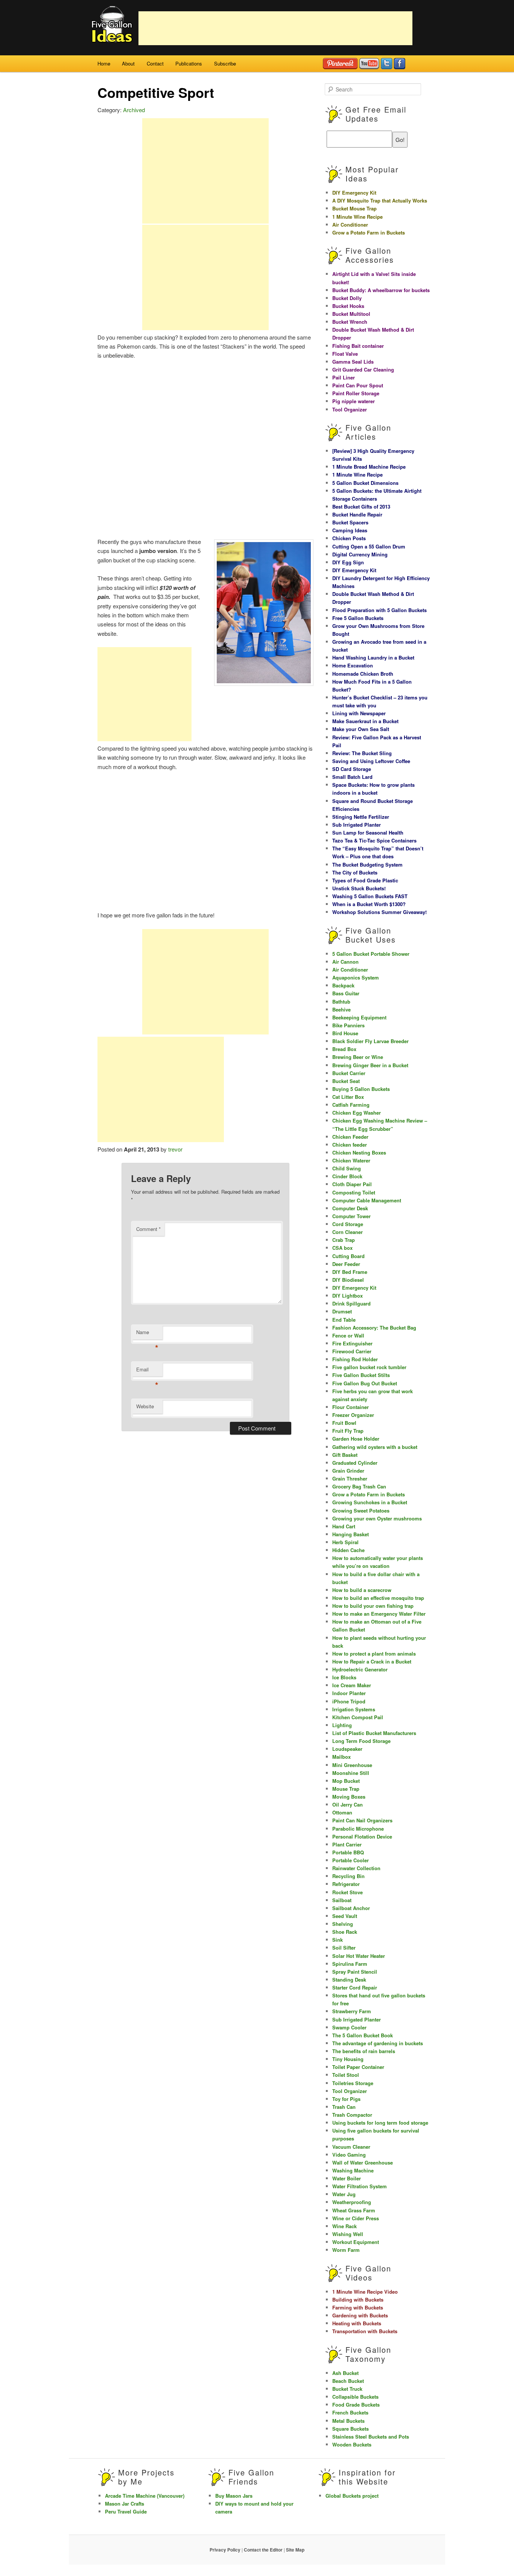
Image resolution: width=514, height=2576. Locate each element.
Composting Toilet (354, 1192)
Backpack (343, 985)
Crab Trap (344, 1240)
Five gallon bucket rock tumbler (369, 1367)
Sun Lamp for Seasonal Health (368, 833)
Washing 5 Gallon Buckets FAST (370, 896)
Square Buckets (351, 2429)
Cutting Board (348, 1256)
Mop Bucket (346, 1781)
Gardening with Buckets (360, 2315)
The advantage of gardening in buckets (378, 2043)
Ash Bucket (345, 2373)
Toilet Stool (346, 2075)
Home (104, 63)
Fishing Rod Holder (355, 1359)
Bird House (345, 1033)
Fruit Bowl (344, 1423)
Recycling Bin (348, 1876)
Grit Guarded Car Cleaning (363, 369)
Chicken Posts (349, 538)
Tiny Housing (348, 2059)
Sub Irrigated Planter (357, 825)
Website (145, 1406)
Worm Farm (346, 2250)
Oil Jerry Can (347, 1804)
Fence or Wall (348, 1335)
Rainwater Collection (356, 1868)
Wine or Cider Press (356, 2218)
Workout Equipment (356, 2242)
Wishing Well (348, 2234)
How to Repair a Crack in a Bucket (372, 1661)
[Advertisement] (275, 28)
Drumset (342, 1311)
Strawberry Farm (352, 2011)
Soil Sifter (344, 1948)
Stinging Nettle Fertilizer (361, 817)
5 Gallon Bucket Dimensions (365, 483)
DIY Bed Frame (350, 1272)
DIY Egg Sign (348, 562)
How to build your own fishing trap (373, 1606)
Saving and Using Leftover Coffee (371, 761)
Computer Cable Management (367, 1200)
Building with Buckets (358, 2300)
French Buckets (350, 2412)
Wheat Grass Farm (354, 2210)
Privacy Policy (225, 2550)
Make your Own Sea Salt (361, 729)
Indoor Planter (349, 1693)
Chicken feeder (350, 1145)
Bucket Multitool (351, 314)
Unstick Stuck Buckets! (359, 888)
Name (147, 1334)
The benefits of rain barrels (364, 2051)
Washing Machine (353, 2170)
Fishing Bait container (358, 346)
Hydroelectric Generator (360, 1669)
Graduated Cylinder (355, 1463)
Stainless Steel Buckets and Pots (371, 2437)
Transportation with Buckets (365, 2331)
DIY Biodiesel (348, 1280)
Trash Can (344, 2107)
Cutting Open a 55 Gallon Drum (369, 546)
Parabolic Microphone (358, 1829)
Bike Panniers (348, 1025)
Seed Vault (345, 1916)
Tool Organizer (350, 409)
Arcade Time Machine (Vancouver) (145, 2496)
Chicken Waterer (351, 1160)
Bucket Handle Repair (357, 514)
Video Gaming (349, 2155)
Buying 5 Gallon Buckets (361, 1089)
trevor (175, 1149)
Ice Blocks (344, 1677)
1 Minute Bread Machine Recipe (369, 467)
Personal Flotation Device (362, 1836)
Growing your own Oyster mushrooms (377, 1518)
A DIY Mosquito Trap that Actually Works (380, 200)
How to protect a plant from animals (374, 1654)
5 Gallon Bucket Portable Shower (371, 954)
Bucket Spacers (350, 522)
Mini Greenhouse (352, 1765)
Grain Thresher (350, 1478)
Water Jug (344, 2194)
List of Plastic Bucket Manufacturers (374, 1733)
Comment (148, 1229)
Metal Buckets (348, 2421)
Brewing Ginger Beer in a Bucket (370, 1065)
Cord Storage (348, 1224)
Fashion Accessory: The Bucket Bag (374, 1328)
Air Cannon (345, 962)
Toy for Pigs (346, 2099)
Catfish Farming (351, 1105)
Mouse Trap (346, 1789)
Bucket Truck (347, 2389)
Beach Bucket (348, 2381)
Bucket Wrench (350, 322)
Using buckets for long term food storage (380, 2123)
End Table (344, 1320)
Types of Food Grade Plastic (365, 880)
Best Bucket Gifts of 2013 (361, 507)
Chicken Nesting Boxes (359, 1152)
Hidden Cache (348, 1550)
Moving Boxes (349, 1797)
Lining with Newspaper (359, 713)
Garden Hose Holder (356, 1439)
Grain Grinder (348, 1471)
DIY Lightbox (347, 1296)
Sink (338, 1940)
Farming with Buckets (358, 2307)
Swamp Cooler (349, 2027)
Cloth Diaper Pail (352, 1184)
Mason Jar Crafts (125, 2504)
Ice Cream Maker (352, 1685)
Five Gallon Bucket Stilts (361, 1375)
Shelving (343, 1924)
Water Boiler (347, 2178)
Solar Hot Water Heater (359, 1956)
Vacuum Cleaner (351, 2147)
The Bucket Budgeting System (367, 865)
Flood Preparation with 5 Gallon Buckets (379, 610)
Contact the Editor (263, 2550)
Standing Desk (349, 1980)
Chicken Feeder (350, 1137)
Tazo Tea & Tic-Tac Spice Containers (374, 840)
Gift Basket (345, 1455)
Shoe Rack (345, 1932)
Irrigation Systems (354, 1709)
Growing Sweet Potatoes (361, 1510)
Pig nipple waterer (354, 401)
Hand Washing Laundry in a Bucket (373, 657)
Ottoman (342, 1812)
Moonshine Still (351, 1773)
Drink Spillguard (351, 1303)
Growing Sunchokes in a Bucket (370, 1502)
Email (147, 1371)
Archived (134, 110)
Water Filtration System (360, 2186)
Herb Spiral (345, 1542)
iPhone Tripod (349, 1701)
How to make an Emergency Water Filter (379, 1614)
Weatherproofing (352, 2202)
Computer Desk (350, 1208)
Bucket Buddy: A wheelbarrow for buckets (381, 290)
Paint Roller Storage (356, 393)
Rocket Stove (347, 1892)
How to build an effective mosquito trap (378, 1598)
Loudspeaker (347, 1749)
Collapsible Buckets (355, 2397)
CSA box (342, 1248)
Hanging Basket (351, 1534)
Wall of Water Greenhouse (363, 2162)
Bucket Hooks (348, 306)
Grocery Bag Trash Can (359, 1486)
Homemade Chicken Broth (363, 674)
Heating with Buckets (357, 2323)
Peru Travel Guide (126, 2511)
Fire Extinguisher (352, 1343)
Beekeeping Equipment (359, 1017)
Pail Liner (344, 377)
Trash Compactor (352, 2115)
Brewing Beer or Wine (358, 1057)
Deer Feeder (346, 1264)
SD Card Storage (352, 769)
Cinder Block (347, 1176)
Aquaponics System (356, 977)
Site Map (295, 2550)
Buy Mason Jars (234, 2496)
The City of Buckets (355, 872)
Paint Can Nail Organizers (362, 1820)
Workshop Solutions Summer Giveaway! (379, 912)
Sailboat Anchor (351, 1908)
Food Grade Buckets (356, 2405)
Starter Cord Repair (355, 1987)
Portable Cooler (351, 1860)
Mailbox (341, 1757)
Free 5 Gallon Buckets (358, 618)
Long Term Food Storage (361, 1741)
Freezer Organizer (353, 1415)
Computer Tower (351, 1216)
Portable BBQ (348, 1852)
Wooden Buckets (352, 2444)
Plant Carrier (347, 1844)
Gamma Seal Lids (353, 362)
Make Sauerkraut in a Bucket (365, 721)
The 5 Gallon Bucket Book (363, 2035)
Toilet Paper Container (358, 2067)
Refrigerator (346, 1884)
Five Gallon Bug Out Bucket (365, 1383)
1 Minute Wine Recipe (357, 217)
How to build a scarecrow (362, 1590)
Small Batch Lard (352, 777)
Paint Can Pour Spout (358, 385)
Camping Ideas (350, 530)
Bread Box (344, 1049)
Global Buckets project (352, 2496)
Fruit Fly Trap (348, 1431)
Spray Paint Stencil (355, 1972)
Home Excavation (353, 665)
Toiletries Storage (353, 2083)
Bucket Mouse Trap (354, 208)
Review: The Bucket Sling (362, 753)
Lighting (342, 1725)
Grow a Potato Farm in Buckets (369, 232)
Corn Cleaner (347, 1232)
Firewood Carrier (352, 1351)
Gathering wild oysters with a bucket (375, 1447)
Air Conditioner (350, 225)
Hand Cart (344, 1526)
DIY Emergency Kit (354, 193)
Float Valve (345, 354)
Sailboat (342, 1900)
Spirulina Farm (350, 1964)
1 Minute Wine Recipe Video (365, 2292)
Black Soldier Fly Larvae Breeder (370, 1041)
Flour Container (351, 1407)
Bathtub (341, 1002)
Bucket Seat (346, 1081)
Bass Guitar (346, 993)
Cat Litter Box (348, 1097)
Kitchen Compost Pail (358, 1717)
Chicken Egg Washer (357, 1113)
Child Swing (347, 1168)
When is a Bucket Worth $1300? (369, 904)
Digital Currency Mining (360, 554)
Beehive (341, 1009)
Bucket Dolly (347, 298)
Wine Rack (344, 2226)
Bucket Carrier (349, 1073)
